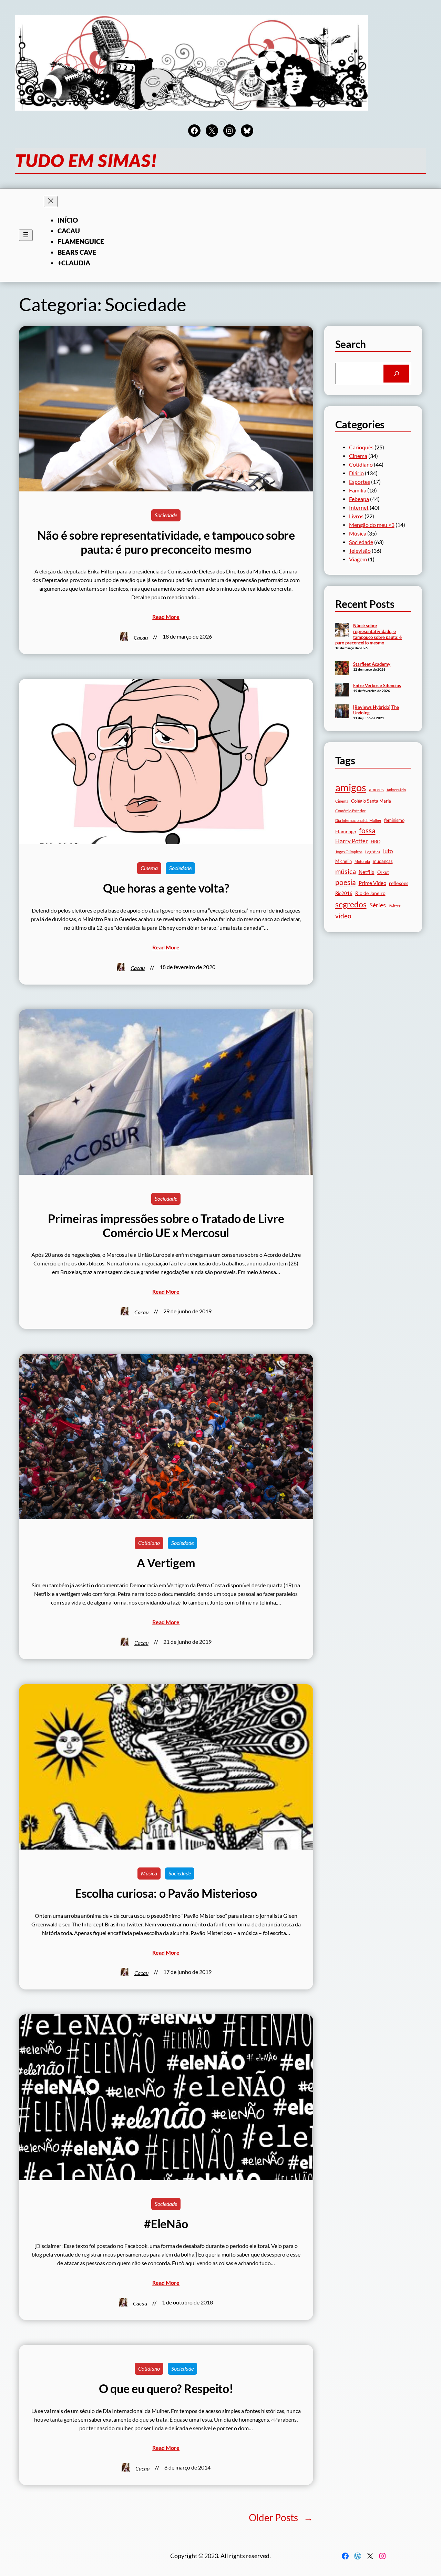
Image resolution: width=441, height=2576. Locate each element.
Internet (359, 508)
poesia (346, 882)
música (346, 871)
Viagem (358, 559)
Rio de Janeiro (370, 893)
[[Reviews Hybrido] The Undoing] (342, 712)
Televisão (360, 551)
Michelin (343, 861)
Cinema (149, 868)
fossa (367, 831)
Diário (356, 473)
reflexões (399, 883)
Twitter (394, 906)
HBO (376, 842)
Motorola (362, 861)
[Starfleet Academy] (342, 669)
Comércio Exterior (350, 811)
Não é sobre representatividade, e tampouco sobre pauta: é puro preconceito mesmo (166, 542)
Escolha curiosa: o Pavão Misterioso (166, 1893)
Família (358, 490)
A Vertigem (166, 1563)
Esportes (360, 482)
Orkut (383, 872)
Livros (356, 516)
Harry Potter (352, 841)
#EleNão (166, 2224)
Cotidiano (149, 1543)
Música (149, 1873)
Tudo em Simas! (86, 160)
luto (388, 851)
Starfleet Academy (372, 664)
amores (376, 790)
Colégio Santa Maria (371, 801)
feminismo (394, 820)
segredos (351, 904)
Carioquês (361, 447)
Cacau (141, 638)
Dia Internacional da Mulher (358, 820)
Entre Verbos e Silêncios (377, 685)
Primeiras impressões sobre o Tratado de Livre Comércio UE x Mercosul (166, 1226)
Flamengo (346, 831)
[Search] (396, 373)
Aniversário (396, 790)
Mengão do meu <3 (372, 525)
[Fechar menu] (51, 201)
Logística (373, 852)
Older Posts (281, 2517)
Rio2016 (344, 893)
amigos (351, 787)
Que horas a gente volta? (166, 888)
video (343, 916)
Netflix (367, 872)
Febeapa (359, 499)
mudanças (383, 861)
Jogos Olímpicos (349, 852)
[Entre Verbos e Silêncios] (342, 690)
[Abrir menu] (26, 235)
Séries (378, 905)
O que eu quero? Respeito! (166, 2389)
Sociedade (166, 515)
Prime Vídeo (372, 883)
